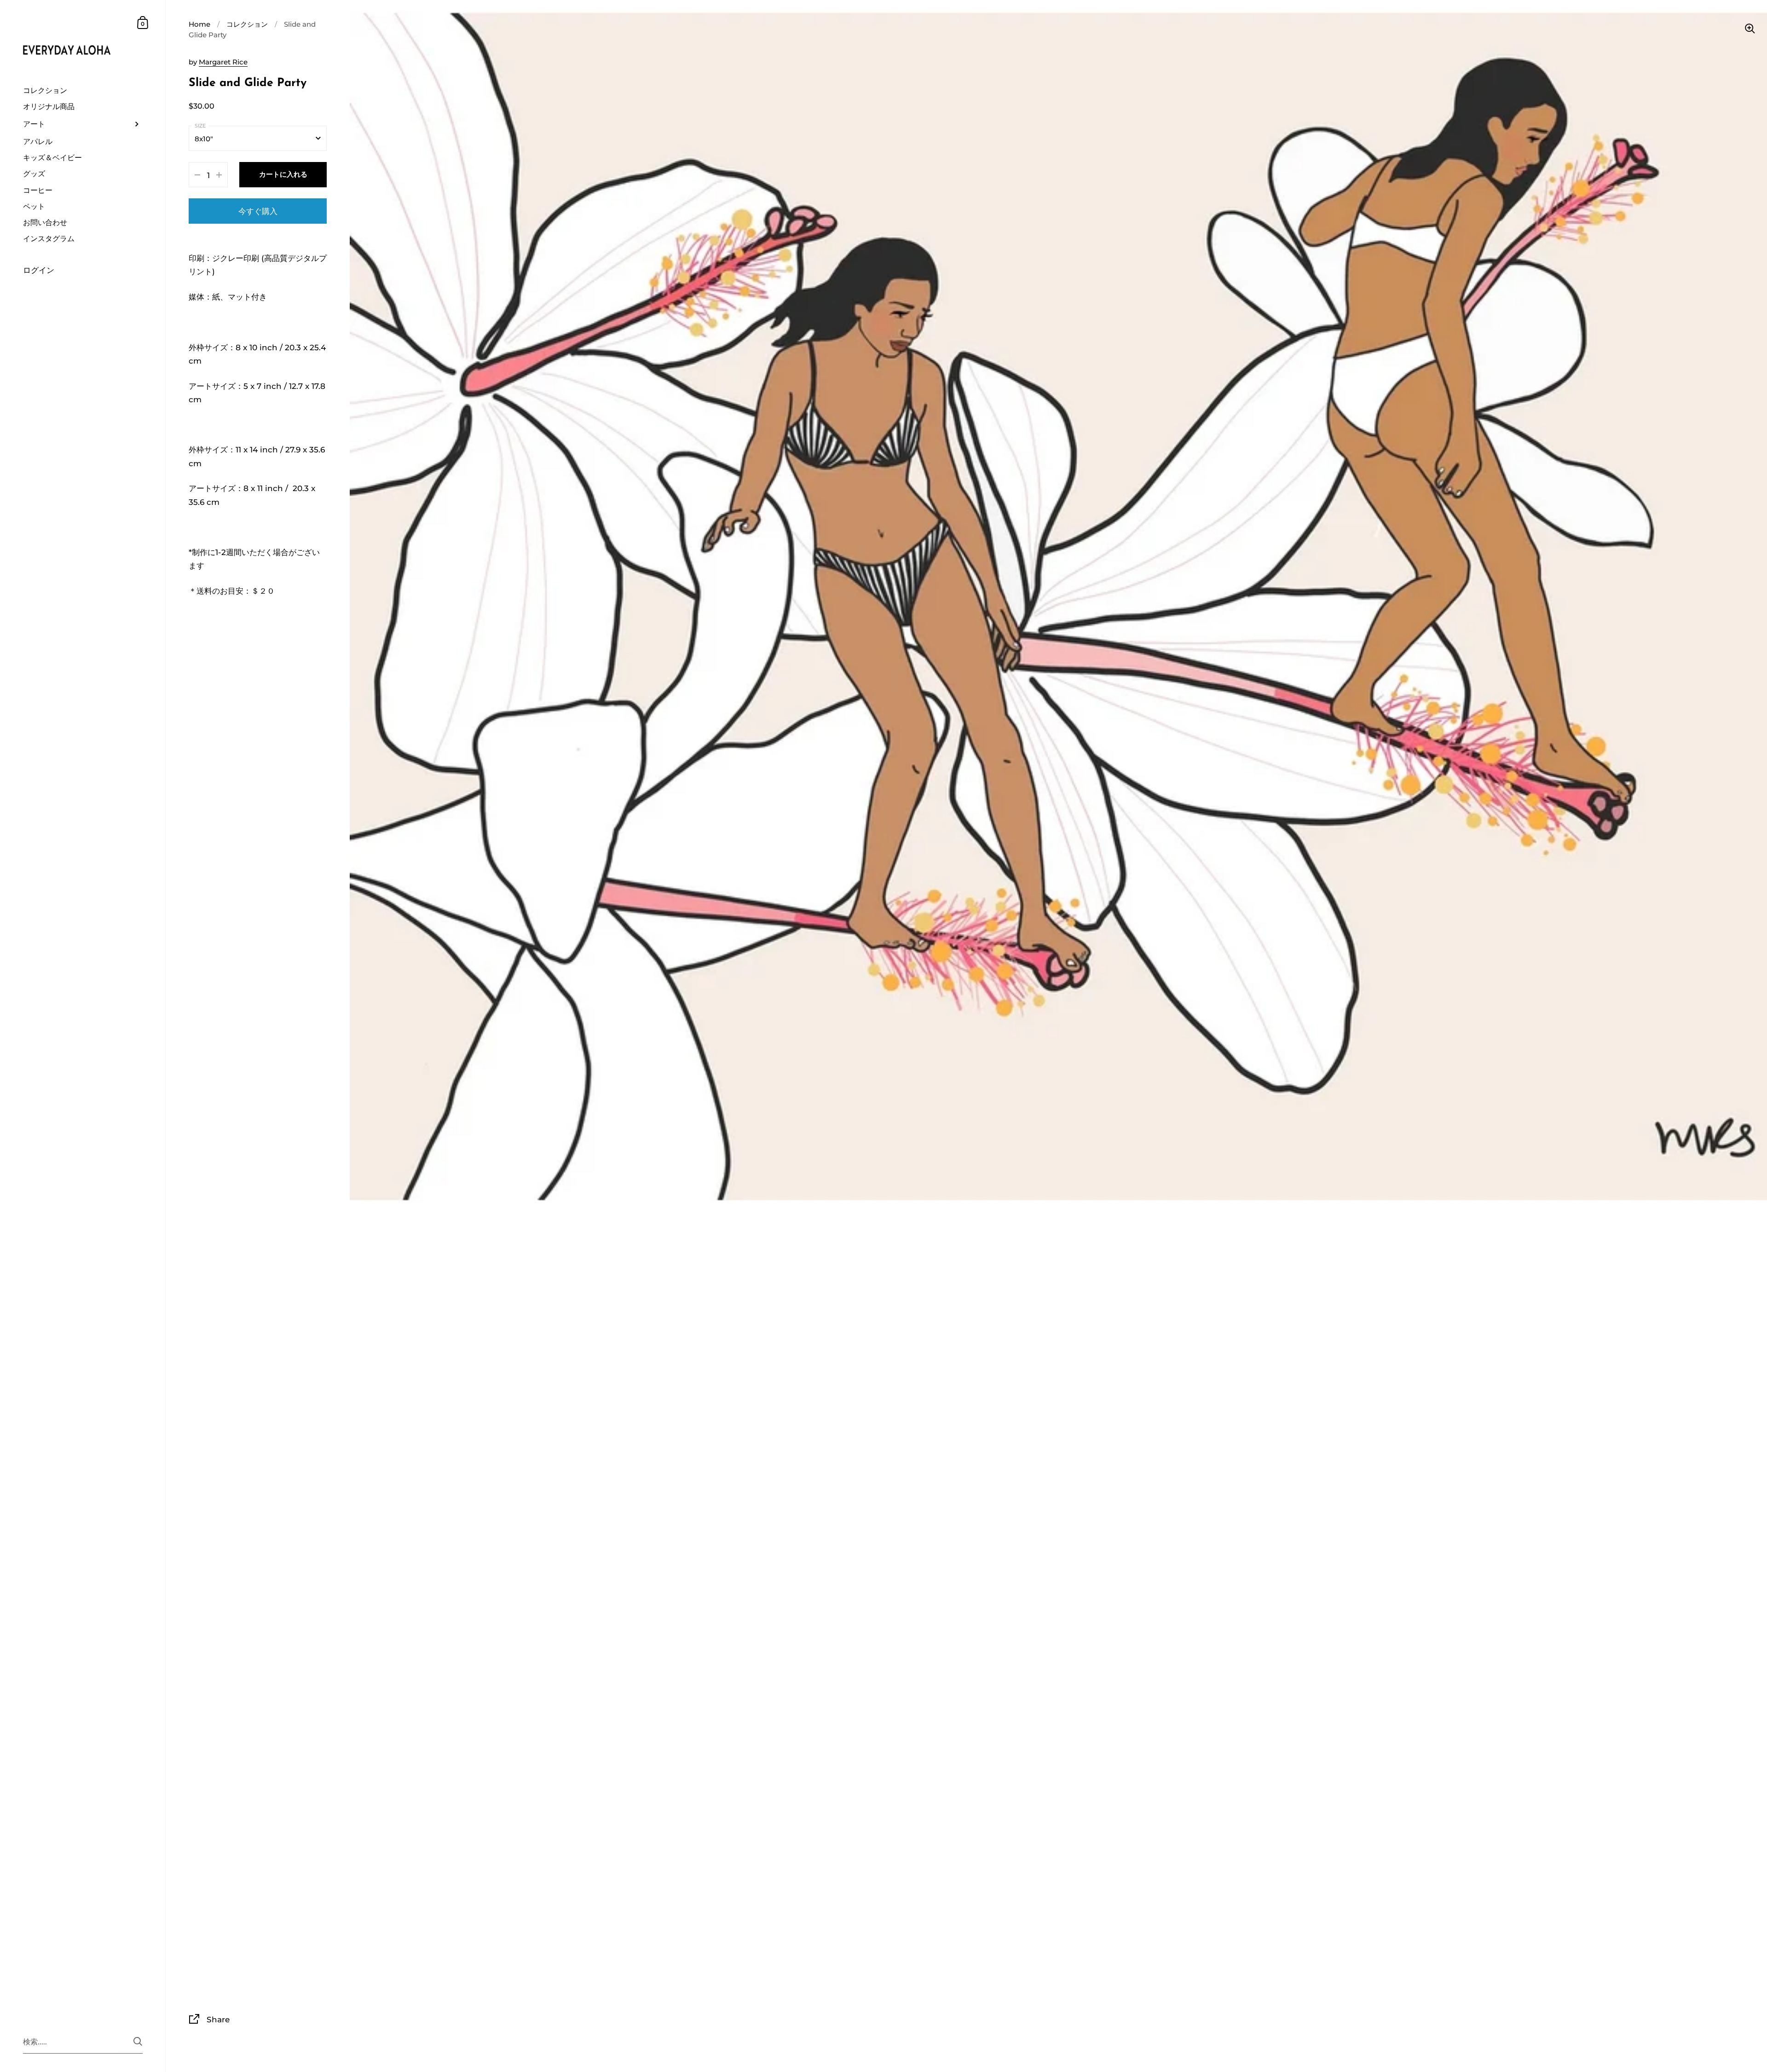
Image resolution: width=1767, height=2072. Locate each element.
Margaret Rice (223, 62)
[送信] (138, 2041)
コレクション (247, 24)
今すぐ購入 (258, 211)
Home (199, 24)
